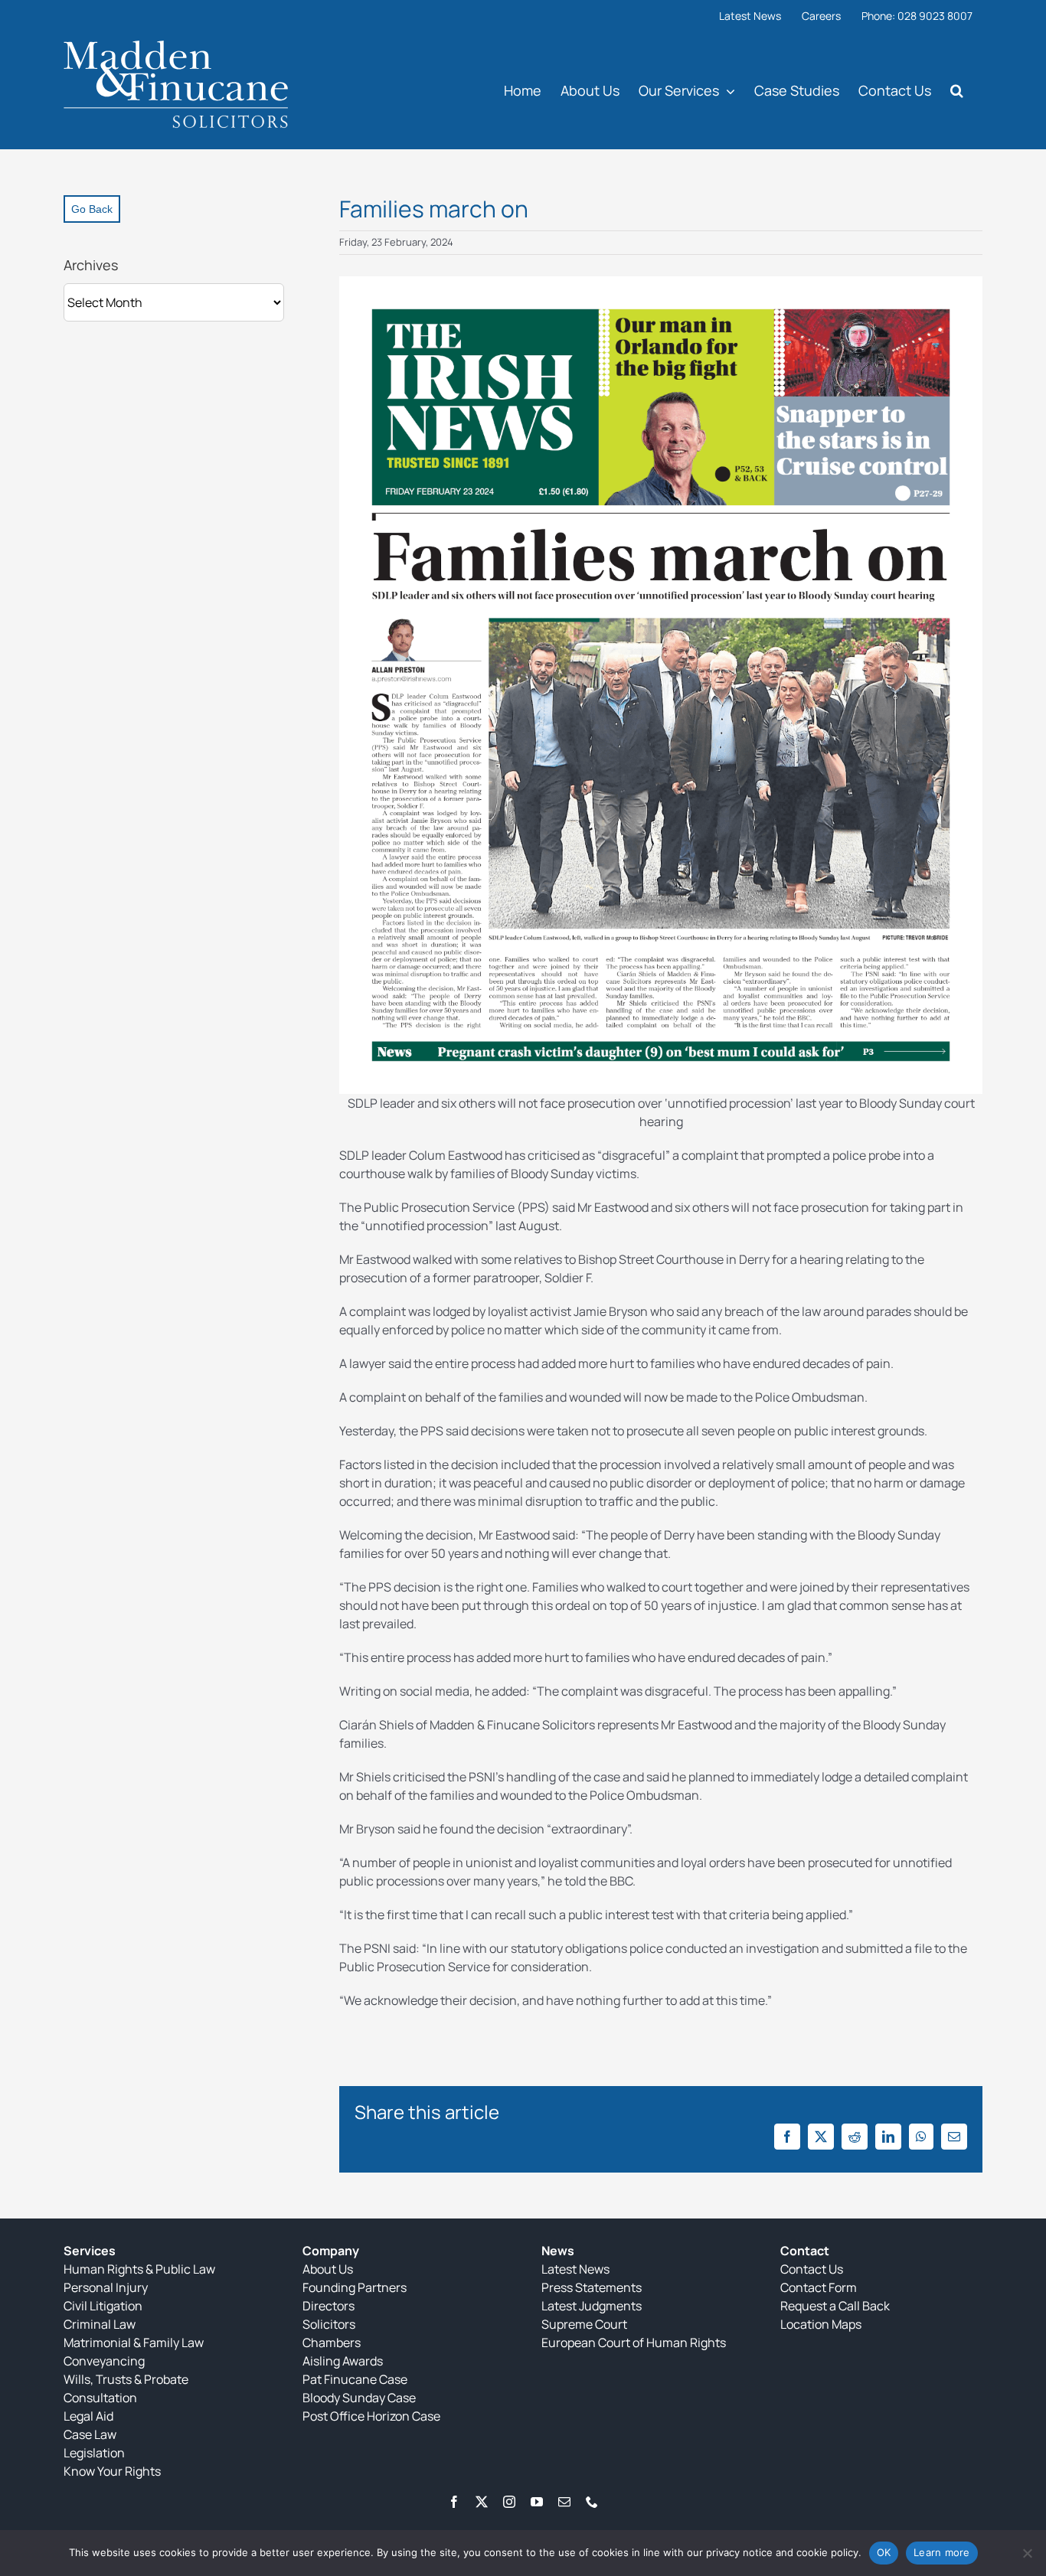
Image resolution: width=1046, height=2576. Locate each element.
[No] (1027, 2553)
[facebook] (454, 2502)
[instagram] (509, 2502)
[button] (957, 90)
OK (884, 2552)
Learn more (942, 2552)
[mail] (564, 2502)
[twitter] (482, 2502)
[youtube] (537, 2502)
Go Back (92, 209)
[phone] (592, 2502)
